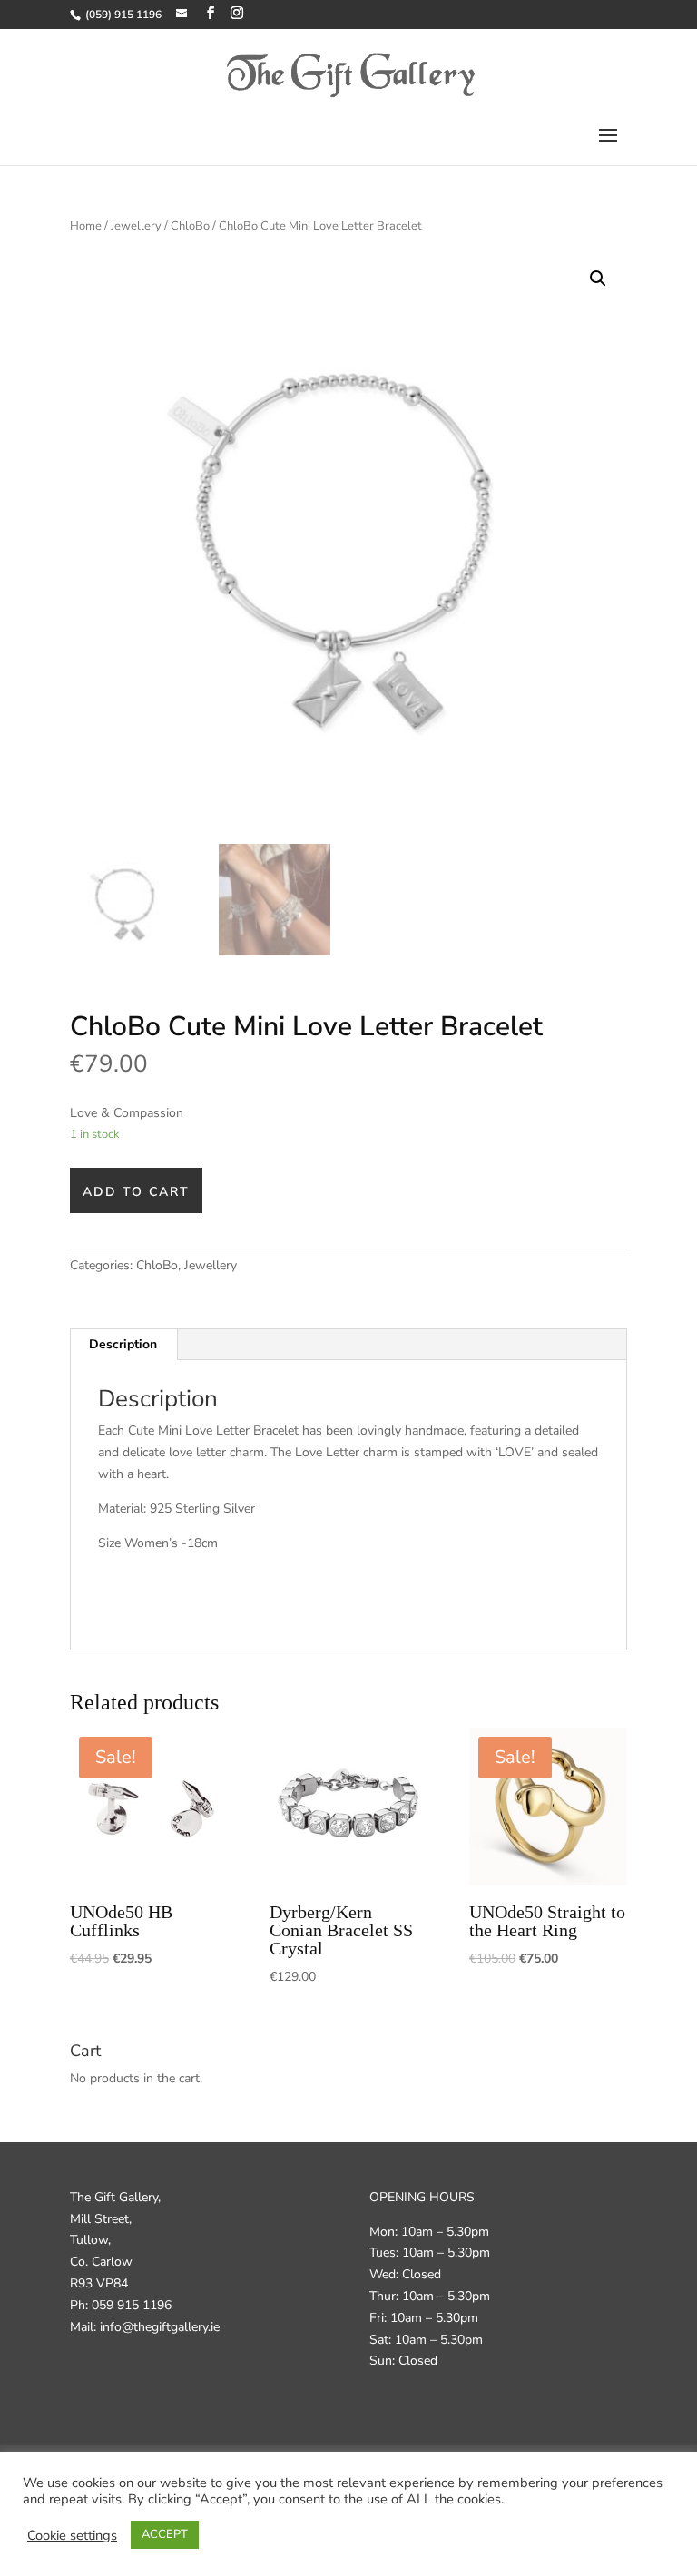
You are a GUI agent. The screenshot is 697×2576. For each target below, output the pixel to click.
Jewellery (136, 226)
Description (123, 1344)
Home (86, 226)
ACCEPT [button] (165, 2534)
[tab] (123, 1345)
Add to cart (136, 1192)
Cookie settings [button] (72, 2535)
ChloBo (190, 226)
